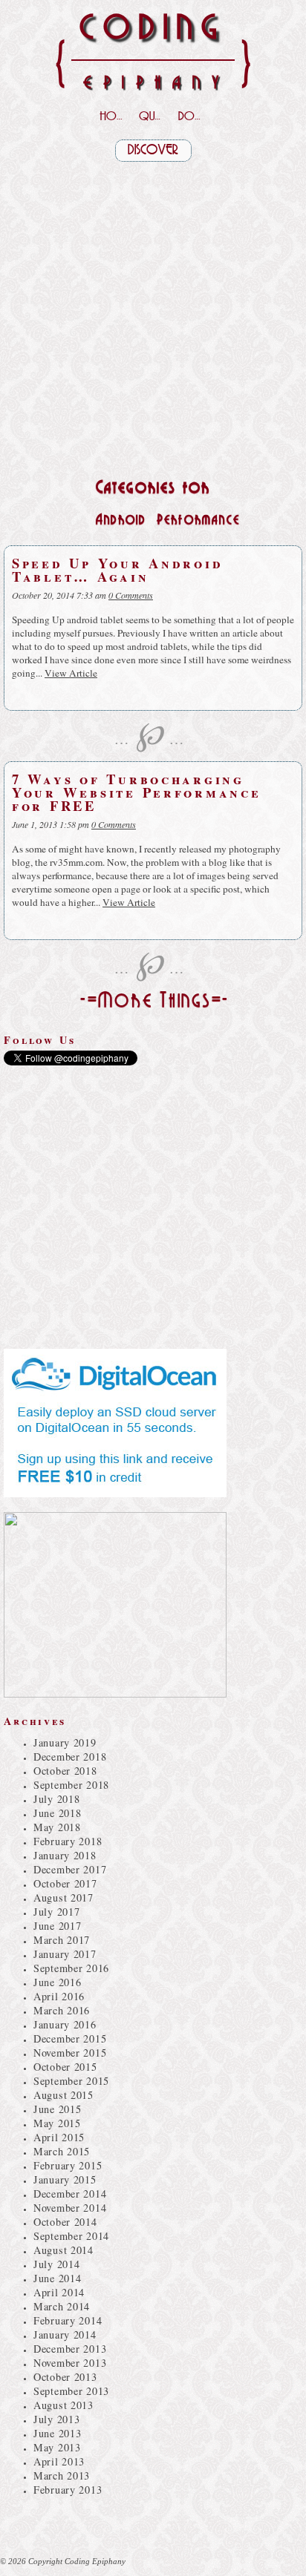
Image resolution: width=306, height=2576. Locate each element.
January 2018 (65, 1855)
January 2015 (65, 2179)
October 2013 (65, 2377)
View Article (71, 673)
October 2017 (65, 1883)
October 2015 (65, 2067)
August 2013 (64, 2405)
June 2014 (57, 2278)
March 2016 (62, 2010)
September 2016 (71, 1968)
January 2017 (65, 1954)
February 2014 (68, 2320)
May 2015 (57, 2123)
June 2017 (57, 1926)
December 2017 (70, 1869)
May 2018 (57, 1827)
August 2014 (64, 2250)
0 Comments (131, 595)
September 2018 (71, 1785)
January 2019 (65, 1742)
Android (121, 520)
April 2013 (59, 2461)
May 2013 (57, 2447)
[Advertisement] (153, 315)
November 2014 (70, 2208)
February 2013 (68, 2490)
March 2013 (62, 2475)
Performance (198, 520)
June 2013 (57, 2433)
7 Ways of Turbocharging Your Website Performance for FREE (137, 792)
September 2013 (71, 2391)
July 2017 (56, 1912)
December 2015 (70, 2038)
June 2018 (57, 1813)
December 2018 (70, 1757)
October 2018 (65, 1771)
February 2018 (68, 1841)
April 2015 (59, 2137)
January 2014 (65, 2334)
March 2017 (62, 1940)
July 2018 (56, 1799)
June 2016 (57, 1982)
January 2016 (65, 2024)
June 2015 (57, 2109)
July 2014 (56, 2264)
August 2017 (64, 1897)
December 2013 (70, 2349)
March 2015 (62, 2151)
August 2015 (64, 2095)
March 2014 (62, 2306)
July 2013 (56, 2419)
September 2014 (71, 2236)
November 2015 (70, 2053)
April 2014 (59, 2292)
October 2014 (65, 2222)
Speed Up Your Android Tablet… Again (117, 569)
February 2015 (68, 2165)
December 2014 (70, 2194)
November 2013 (70, 2363)
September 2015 (71, 2081)
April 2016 (59, 1996)
